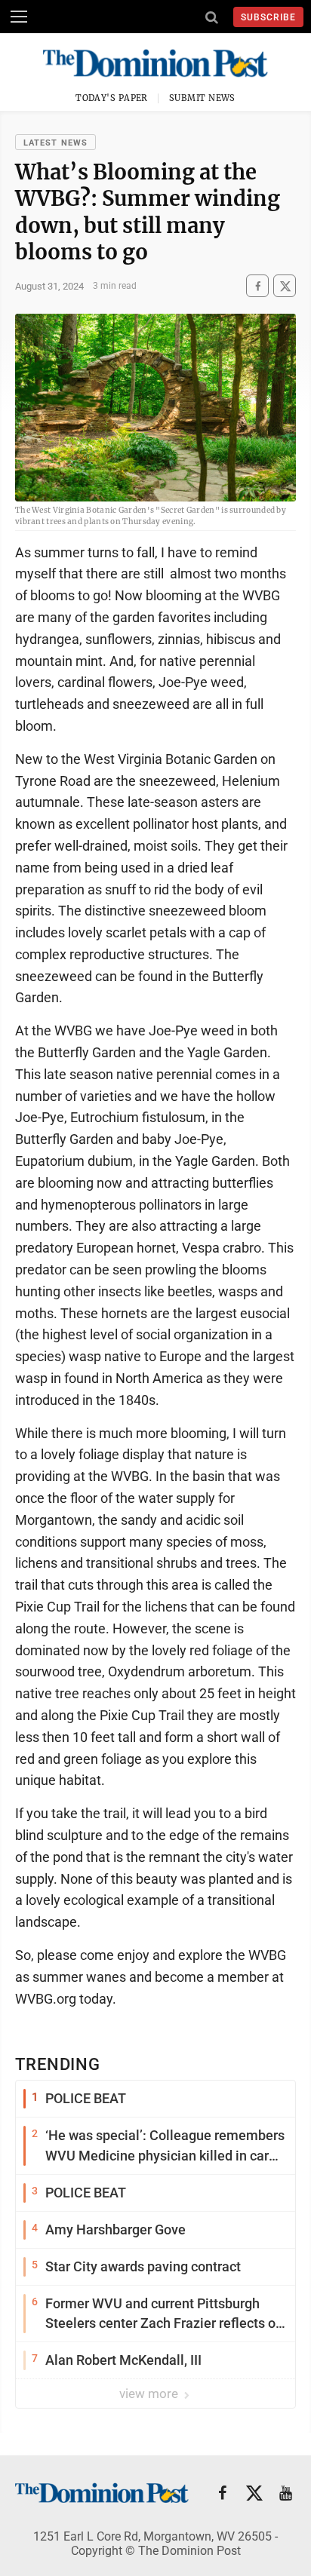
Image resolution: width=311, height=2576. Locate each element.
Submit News (202, 98)
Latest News (55, 143)
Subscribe (268, 17)
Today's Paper (112, 98)
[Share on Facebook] (257, 286)
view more (150, 2394)
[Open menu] (19, 17)
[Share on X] (285, 286)
